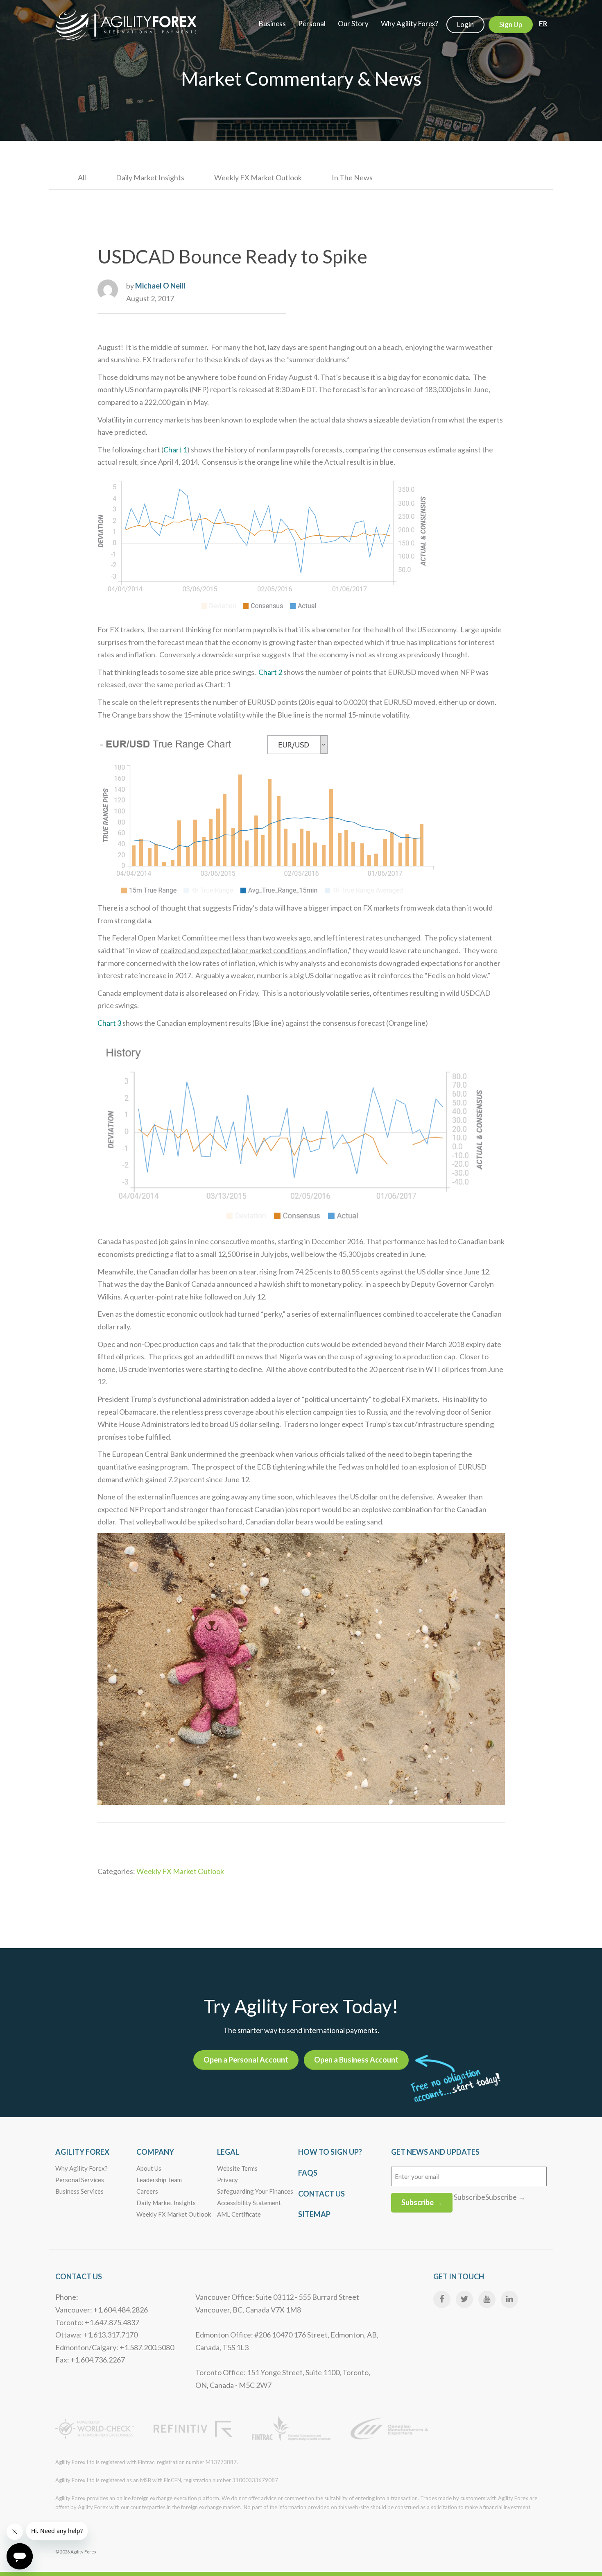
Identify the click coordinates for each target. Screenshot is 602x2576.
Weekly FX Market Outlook (258, 177)
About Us (149, 2168)
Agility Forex (82, 2152)
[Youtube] (487, 2299)
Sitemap (314, 2214)
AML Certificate (239, 2214)
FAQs (308, 2173)
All (82, 177)
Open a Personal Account (246, 2060)
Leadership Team (159, 2180)
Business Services (79, 2191)
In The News (352, 177)
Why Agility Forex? (81, 2168)
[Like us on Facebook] (442, 2299)
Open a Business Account (356, 2060)
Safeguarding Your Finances (255, 2191)
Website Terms (237, 2168)
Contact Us (321, 2194)
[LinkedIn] (509, 2299)
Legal (228, 2152)
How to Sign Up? (330, 2152)
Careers (147, 2191)
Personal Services (80, 2180)
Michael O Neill (160, 286)
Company (155, 2152)
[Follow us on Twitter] (464, 2299)
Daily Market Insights (150, 177)
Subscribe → (422, 2202)
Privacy (227, 2180)
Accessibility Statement (249, 2203)
